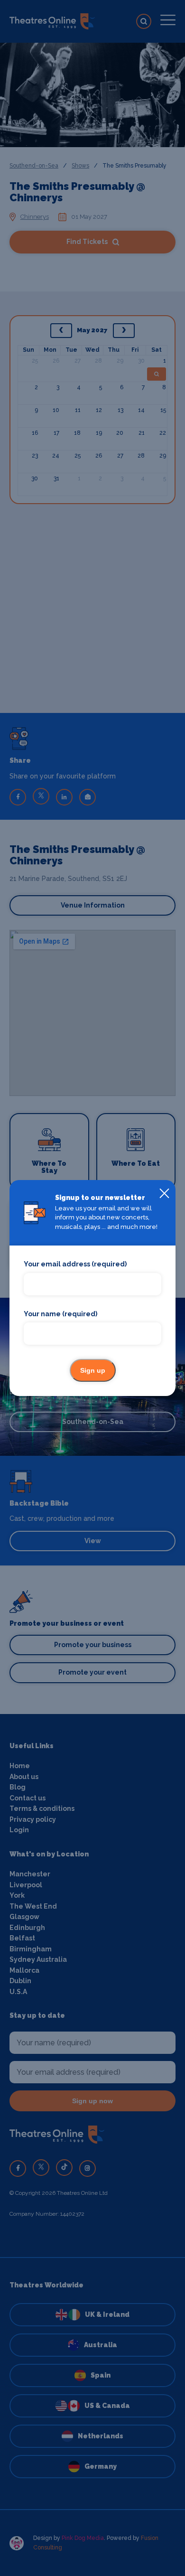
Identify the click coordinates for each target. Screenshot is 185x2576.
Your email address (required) (75, 1264)
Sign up (93, 1370)
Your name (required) (60, 1314)
